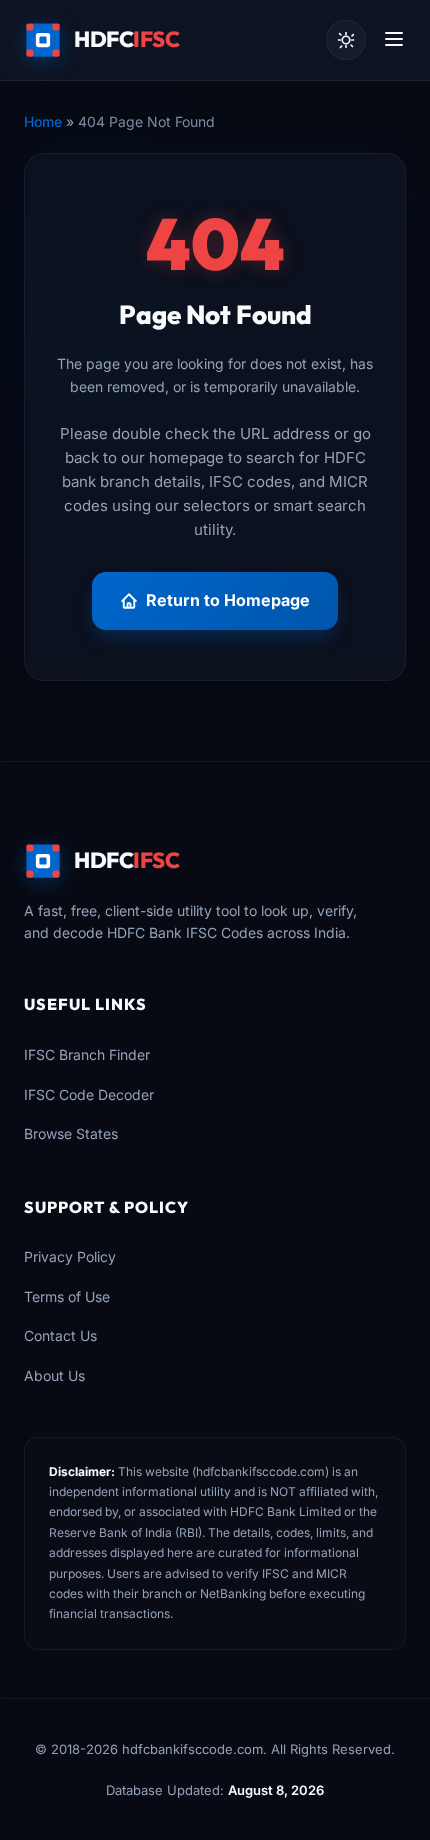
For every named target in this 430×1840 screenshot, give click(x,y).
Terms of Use (67, 1296)
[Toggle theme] (346, 40)
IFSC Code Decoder (89, 1094)
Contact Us (60, 1335)
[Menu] (394, 40)
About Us (54, 1375)
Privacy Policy (70, 1256)
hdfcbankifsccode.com (260, 1471)
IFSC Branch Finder (87, 1054)
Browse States (71, 1133)
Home (43, 121)
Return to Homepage (228, 600)
